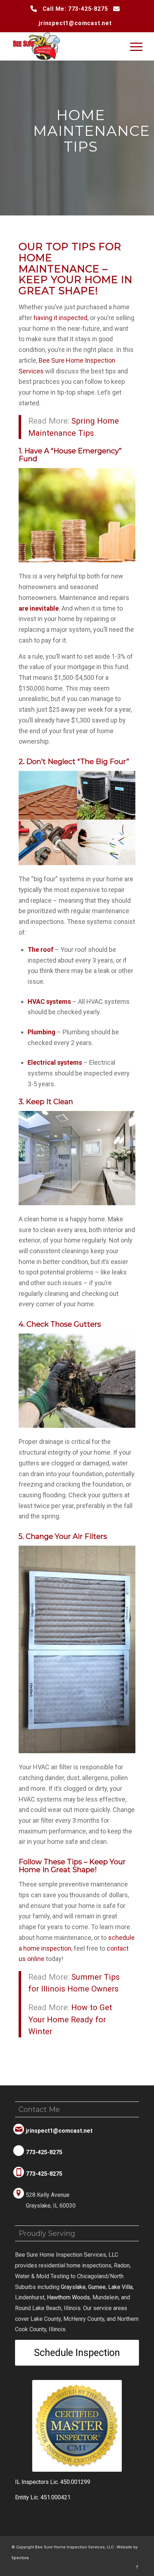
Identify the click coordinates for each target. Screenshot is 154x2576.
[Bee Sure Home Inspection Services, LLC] (64, 46)
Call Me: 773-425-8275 (75, 9)
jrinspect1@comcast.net (75, 23)
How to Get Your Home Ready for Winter (70, 2019)
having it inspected (61, 318)
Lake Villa (120, 2287)
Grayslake (73, 2287)
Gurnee (97, 2287)
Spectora (20, 2558)
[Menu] (133, 46)
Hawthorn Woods (68, 2297)
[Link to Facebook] (137, 2567)
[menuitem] (133, 46)
